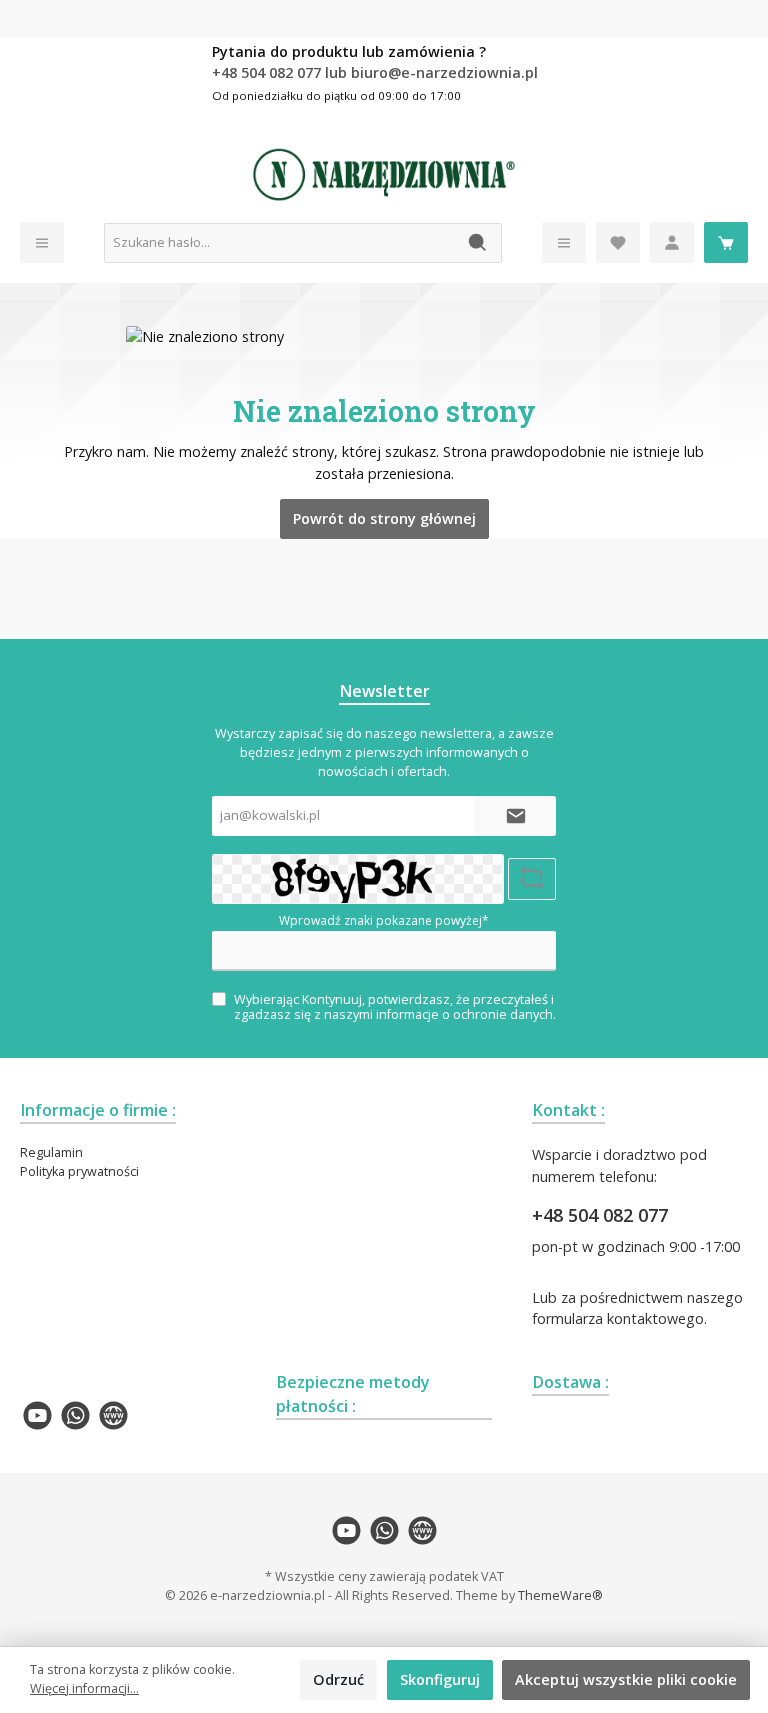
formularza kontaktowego (618, 1318)
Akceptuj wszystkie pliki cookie (626, 1679)
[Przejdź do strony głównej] (384, 175)
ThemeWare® (560, 1595)
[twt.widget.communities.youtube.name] (37, 1415)
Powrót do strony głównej (384, 518)
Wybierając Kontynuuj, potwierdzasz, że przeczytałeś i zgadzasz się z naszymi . (395, 1007)
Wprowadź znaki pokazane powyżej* (384, 920)
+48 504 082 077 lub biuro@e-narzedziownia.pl (375, 72)
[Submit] (516, 816)
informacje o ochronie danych (464, 1014)
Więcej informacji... (84, 1688)
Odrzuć (338, 1679)
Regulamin (51, 1152)
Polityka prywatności (79, 1171)
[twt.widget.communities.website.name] (113, 1415)
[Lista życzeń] (618, 242)
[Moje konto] (672, 242)
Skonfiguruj (440, 1679)
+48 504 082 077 (600, 1215)
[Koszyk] (726, 242)
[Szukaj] (478, 243)
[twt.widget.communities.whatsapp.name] (75, 1415)
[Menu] (42, 242)
